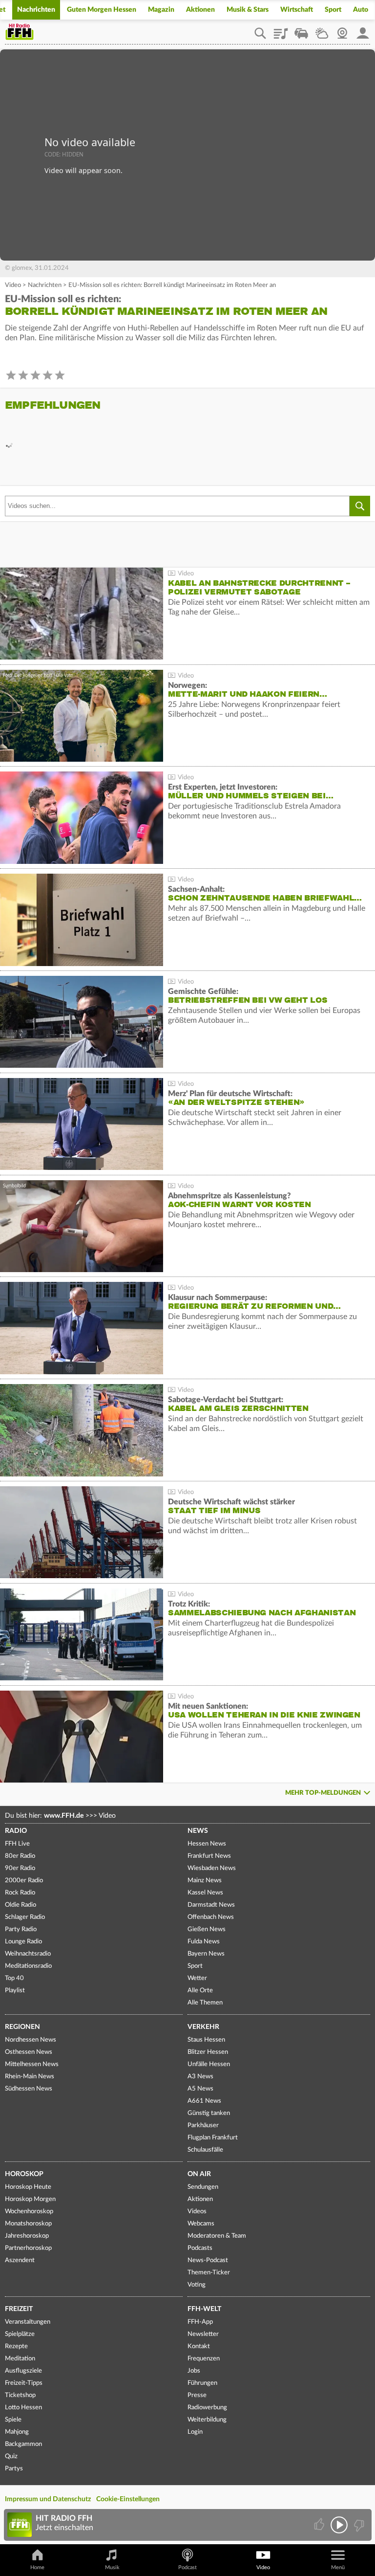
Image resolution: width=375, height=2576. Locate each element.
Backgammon (23, 2444)
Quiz (11, 2456)
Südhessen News (29, 2089)
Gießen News (207, 1929)
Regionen (22, 2027)
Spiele (13, 2420)
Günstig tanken (209, 2113)
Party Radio (21, 1929)
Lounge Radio (23, 1942)
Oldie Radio (21, 1905)
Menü (338, 2567)
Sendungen (203, 2187)
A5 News (200, 2089)
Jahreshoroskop (27, 2236)
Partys (14, 2469)
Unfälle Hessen (209, 2064)
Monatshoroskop (28, 2224)
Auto (361, 10)
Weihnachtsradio (28, 1954)
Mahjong (17, 2432)
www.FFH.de (64, 1816)
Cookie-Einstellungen (128, 2499)
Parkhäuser (203, 2125)
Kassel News (205, 1893)
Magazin (161, 10)
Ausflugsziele (23, 2371)
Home (37, 2567)
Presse (197, 2395)
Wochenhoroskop (29, 2212)
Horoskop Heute (28, 2187)
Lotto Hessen (23, 2408)
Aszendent (20, 2260)
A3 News (200, 2077)
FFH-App (200, 2322)
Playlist (281, 30)
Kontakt (199, 2346)
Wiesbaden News (212, 1868)
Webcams (201, 2224)
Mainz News (205, 1881)
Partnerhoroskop (28, 2248)
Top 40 (14, 1978)
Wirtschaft (297, 10)
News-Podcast (208, 2260)
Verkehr (203, 2027)
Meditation (20, 2359)
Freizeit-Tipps (24, 2383)
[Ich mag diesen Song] (320, 2525)
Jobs (194, 2371)
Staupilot (301, 30)
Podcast (187, 2567)
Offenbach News (211, 1917)
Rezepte (16, 2346)
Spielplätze (20, 2334)
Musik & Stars (248, 10)
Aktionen (200, 10)
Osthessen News (29, 2052)
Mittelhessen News (32, 2064)
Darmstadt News (211, 1905)
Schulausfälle (205, 2150)
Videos (197, 2212)
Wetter (322, 30)
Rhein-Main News (30, 2077)
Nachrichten (36, 10)
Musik (112, 2567)
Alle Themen (205, 2003)
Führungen (202, 2383)
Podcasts (200, 2248)
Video (13, 285)
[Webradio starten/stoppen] (339, 2525)
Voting (197, 2285)
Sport (333, 10)
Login (195, 2432)
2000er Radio (24, 1881)
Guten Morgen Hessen (102, 10)
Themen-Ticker (209, 2273)
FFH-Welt (204, 2309)
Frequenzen (204, 2359)
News (198, 1831)
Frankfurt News (209, 1856)
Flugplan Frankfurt (213, 2138)
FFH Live (17, 1844)
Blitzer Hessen (208, 2052)
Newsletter (203, 2334)
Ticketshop (20, 2395)
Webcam (342, 30)
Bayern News (206, 1954)
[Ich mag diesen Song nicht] (358, 2525)
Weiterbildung (207, 2420)
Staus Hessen (206, 2040)
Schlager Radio (25, 1917)
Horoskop (24, 2174)
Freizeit (19, 2309)
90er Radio (20, 1868)
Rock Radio (20, 1893)
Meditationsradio (28, 1966)
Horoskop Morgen (30, 2199)
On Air (199, 2174)
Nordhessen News (31, 2040)
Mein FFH (363, 30)
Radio (16, 1831)
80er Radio (20, 1856)
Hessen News (207, 1844)
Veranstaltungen (28, 2322)
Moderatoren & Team (217, 2236)
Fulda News (204, 1942)
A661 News (204, 2101)
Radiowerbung (207, 2408)
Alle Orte (200, 1991)
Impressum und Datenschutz (48, 2499)
